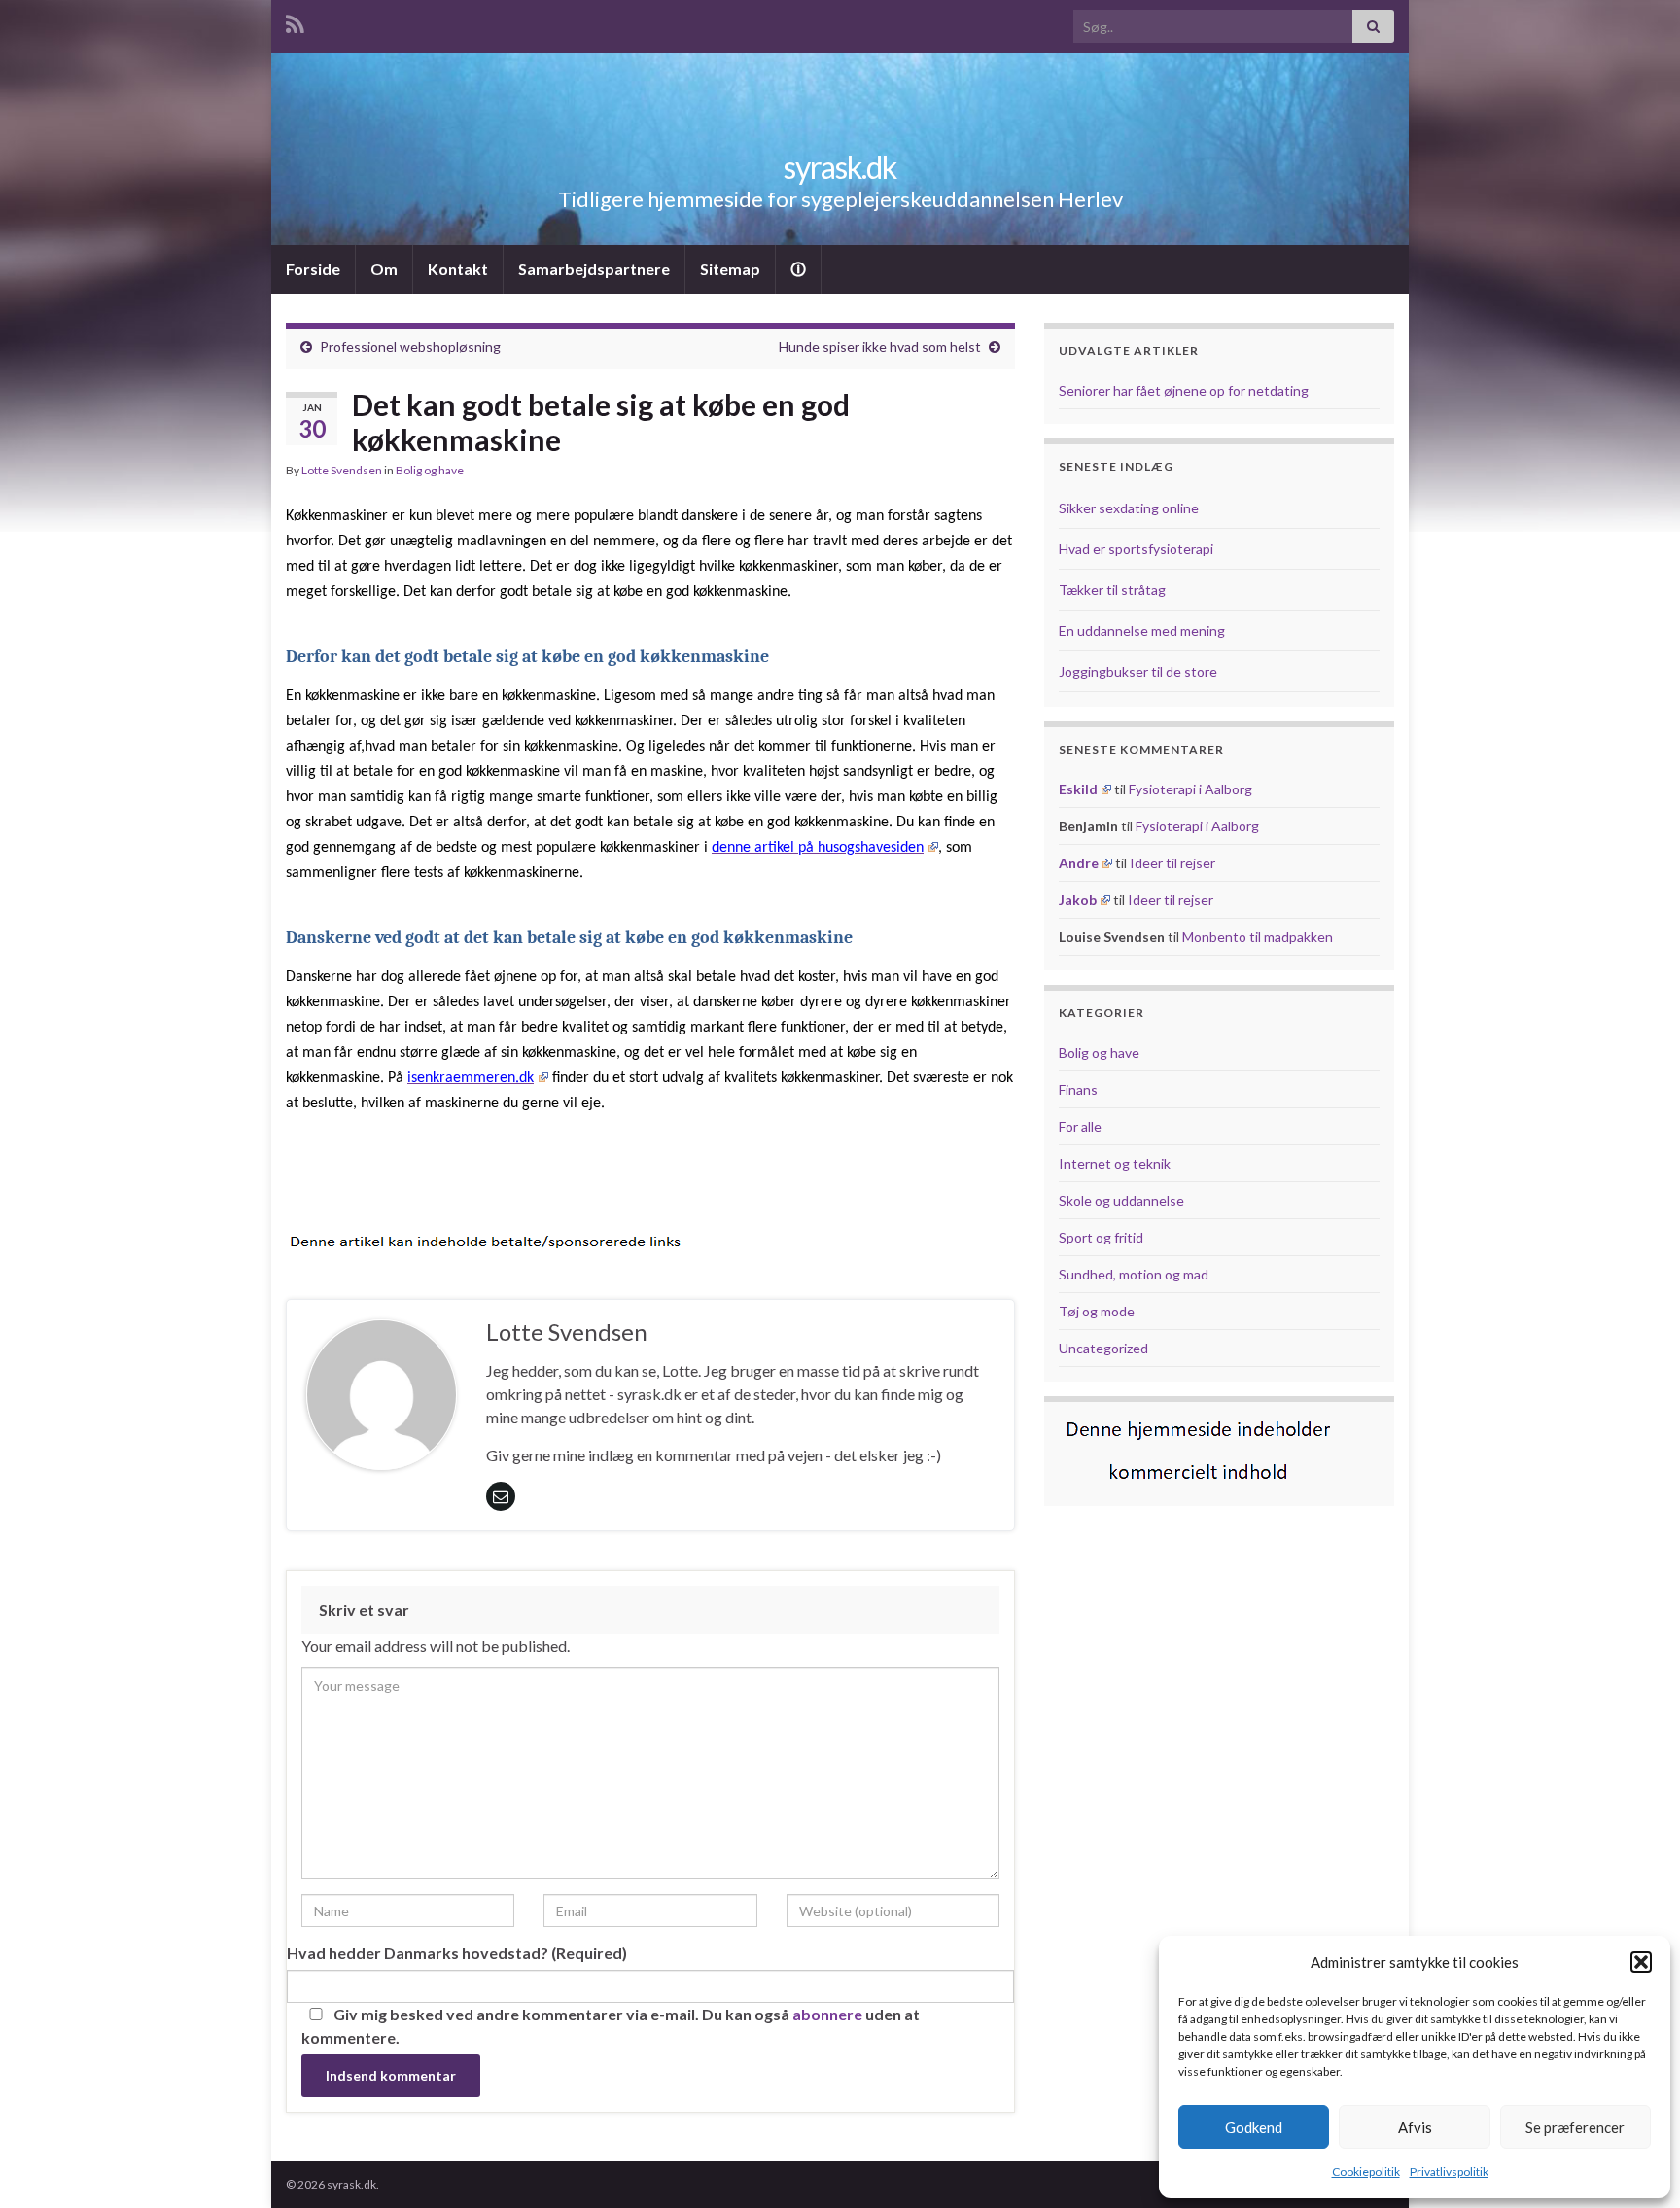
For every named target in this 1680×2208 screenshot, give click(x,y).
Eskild (1078, 789)
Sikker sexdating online (1129, 508)
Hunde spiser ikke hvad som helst (880, 347)
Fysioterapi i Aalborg (1190, 789)
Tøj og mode (1097, 1311)
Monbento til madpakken (1258, 937)
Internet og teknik (1115, 1163)
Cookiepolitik (1366, 2172)
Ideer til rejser (1172, 863)
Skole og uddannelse (1121, 1200)
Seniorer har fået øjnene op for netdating (1184, 390)
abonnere (827, 2014)
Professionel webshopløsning (410, 347)
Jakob (1078, 900)
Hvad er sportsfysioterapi (1136, 549)
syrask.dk (840, 167)
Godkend (1254, 2127)
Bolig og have (430, 470)
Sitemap (730, 269)
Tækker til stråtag (1112, 590)
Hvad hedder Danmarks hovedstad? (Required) (457, 1953)
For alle (1080, 1126)
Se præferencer (1575, 2127)
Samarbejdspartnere (594, 269)
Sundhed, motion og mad (1134, 1274)
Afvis (1415, 2127)
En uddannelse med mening (1142, 631)
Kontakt (458, 269)
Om (384, 269)
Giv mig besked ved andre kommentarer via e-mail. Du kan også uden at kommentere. (611, 2026)
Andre (1079, 863)
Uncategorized (1103, 1348)
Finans (1078, 1089)
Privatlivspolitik (1449, 2172)
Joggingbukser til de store (1138, 671)
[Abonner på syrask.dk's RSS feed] (295, 21)
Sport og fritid (1101, 1237)
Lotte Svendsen (342, 470)
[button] (1641, 1962)
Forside (313, 269)
